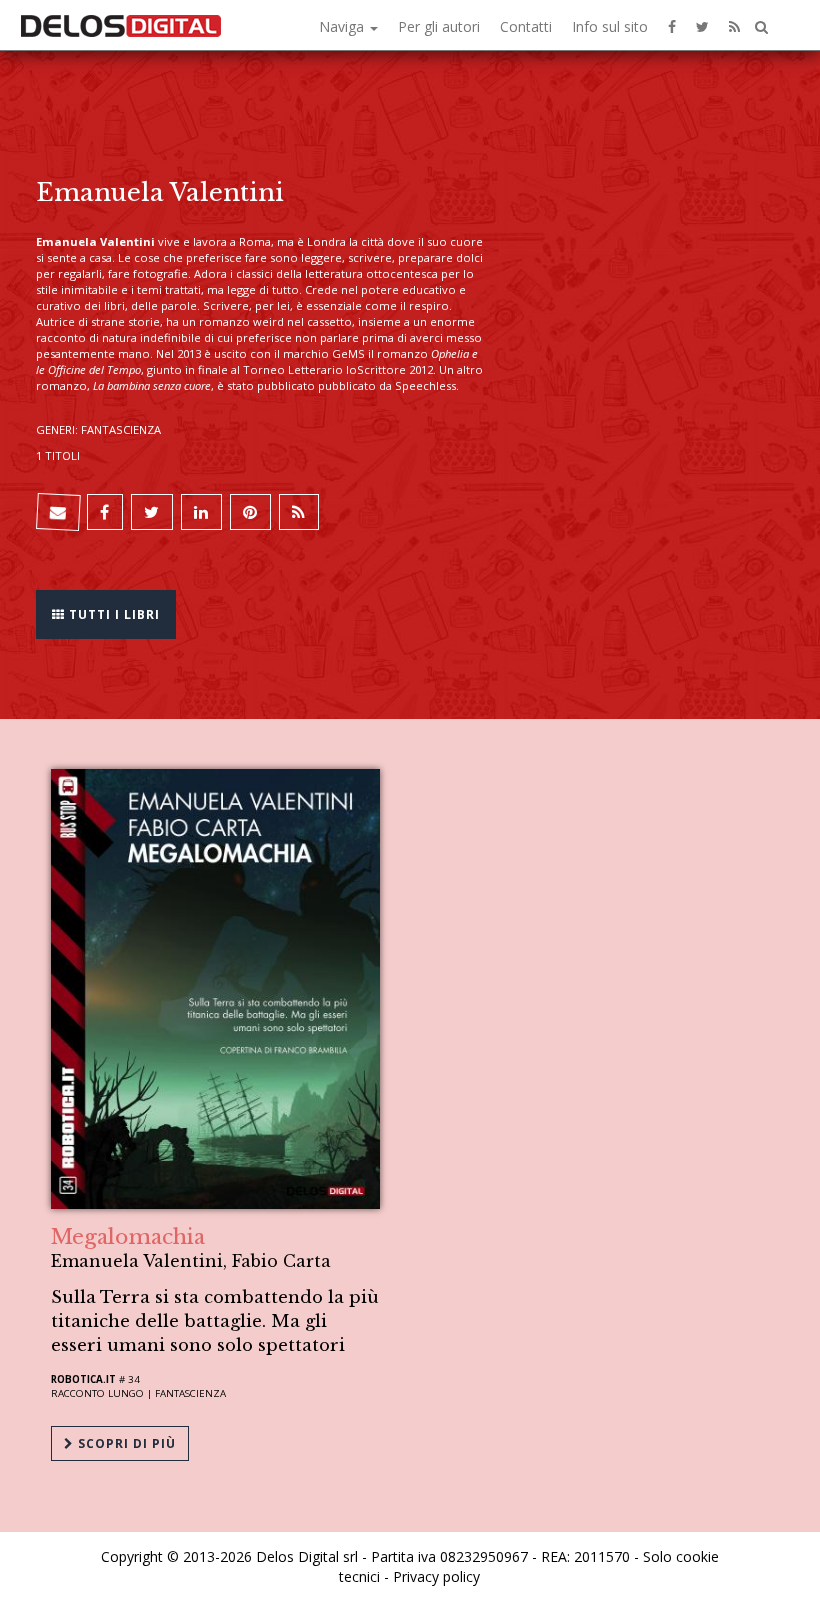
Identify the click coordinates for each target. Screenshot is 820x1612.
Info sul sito (610, 26)
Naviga (343, 26)
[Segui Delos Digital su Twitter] (702, 25)
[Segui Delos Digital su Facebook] (672, 25)
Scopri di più (125, 1443)
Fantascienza (190, 1393)
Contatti (526, 26)
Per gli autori (439, 26)
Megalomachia (128, 1237)
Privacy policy (436, 1576)
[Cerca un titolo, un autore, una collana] (761, 27)
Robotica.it (83, 1379)
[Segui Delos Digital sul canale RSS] (734, 25)
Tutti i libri (112, 614)
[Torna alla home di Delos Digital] (121, 25)
